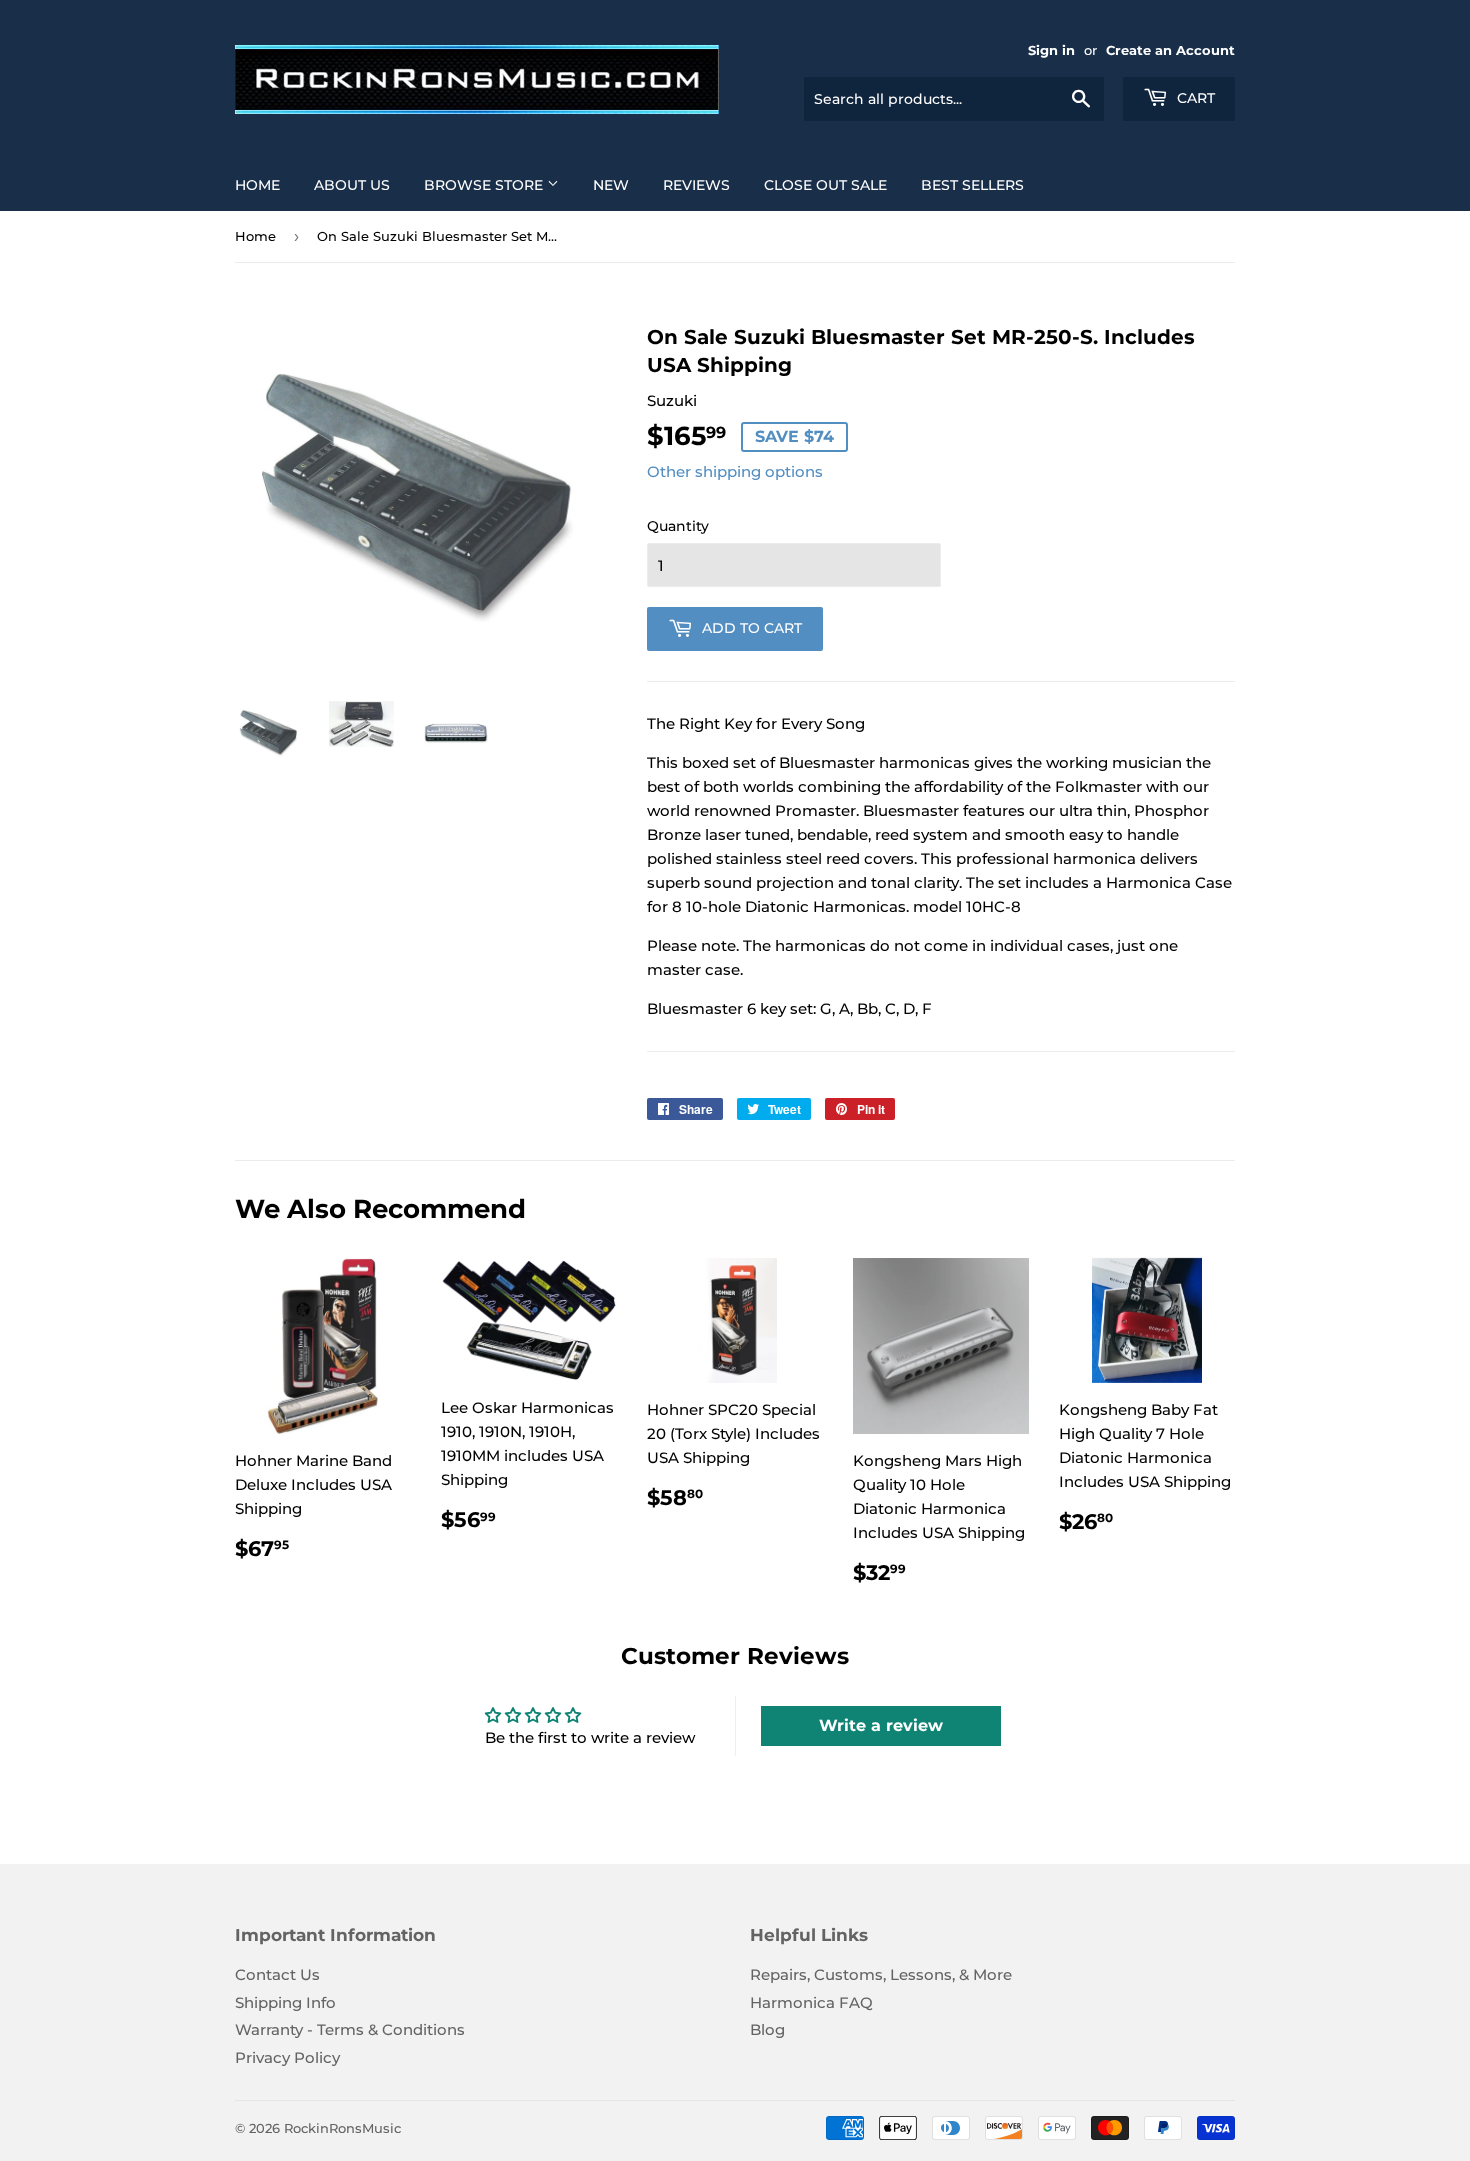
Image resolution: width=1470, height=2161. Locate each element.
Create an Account (1170, 50)
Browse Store (485, 185)
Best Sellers (972, 185)
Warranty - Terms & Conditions (350, 2029)
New (611, 185)
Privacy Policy (287, 2057)
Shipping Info (285, 2002)
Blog (767, 2029)
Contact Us (277, 1974)
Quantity (678, 526)
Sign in (1051, 50)
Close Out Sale (825, 185)
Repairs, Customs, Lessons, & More (881, 1974)
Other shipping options (735, 471)
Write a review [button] (881, 1725)
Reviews (696, 185)
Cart (1194, 98)
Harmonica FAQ (811, 2002)
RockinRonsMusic (342, 2128)
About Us (352, 185)
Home (257, 185)
